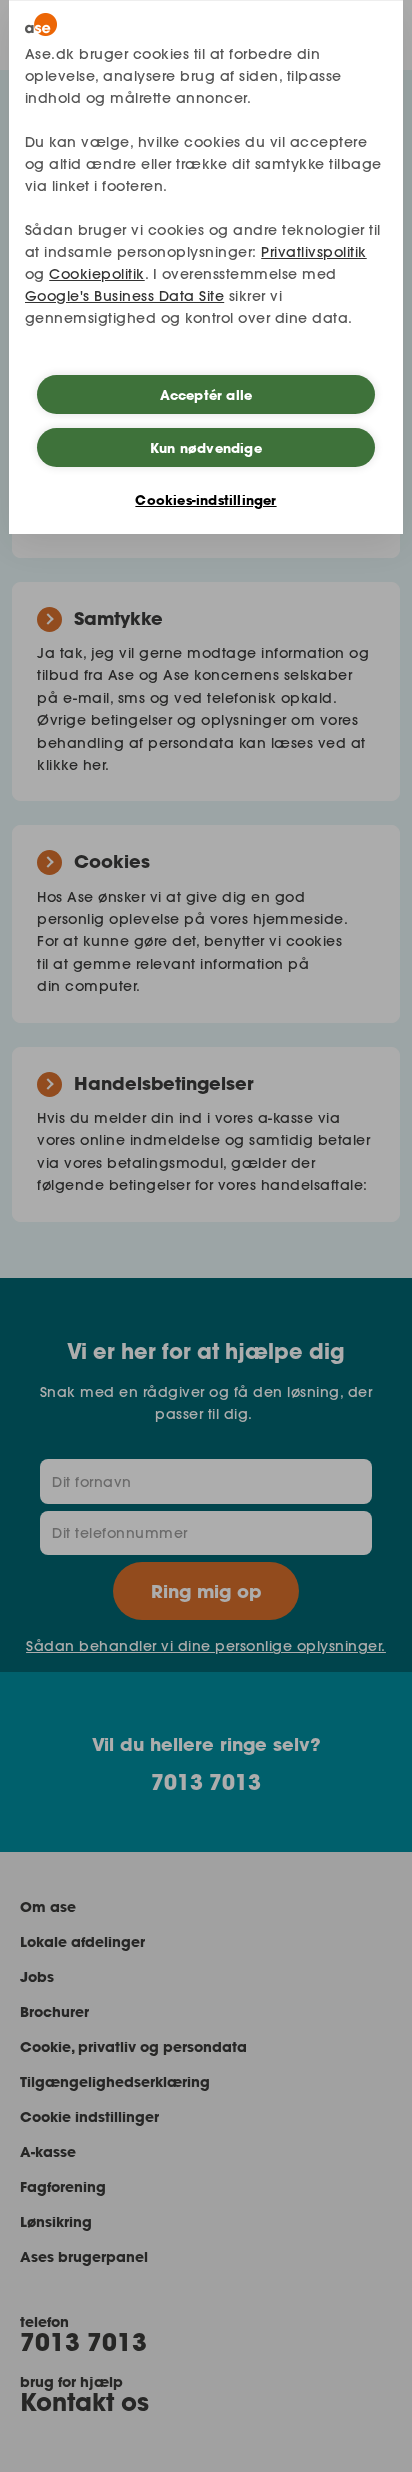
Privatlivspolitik (314, 252)
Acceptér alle (206, 395)
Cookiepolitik (97, 274)
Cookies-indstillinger (205, 500)
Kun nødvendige (206, 448)
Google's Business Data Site (125, 296)
